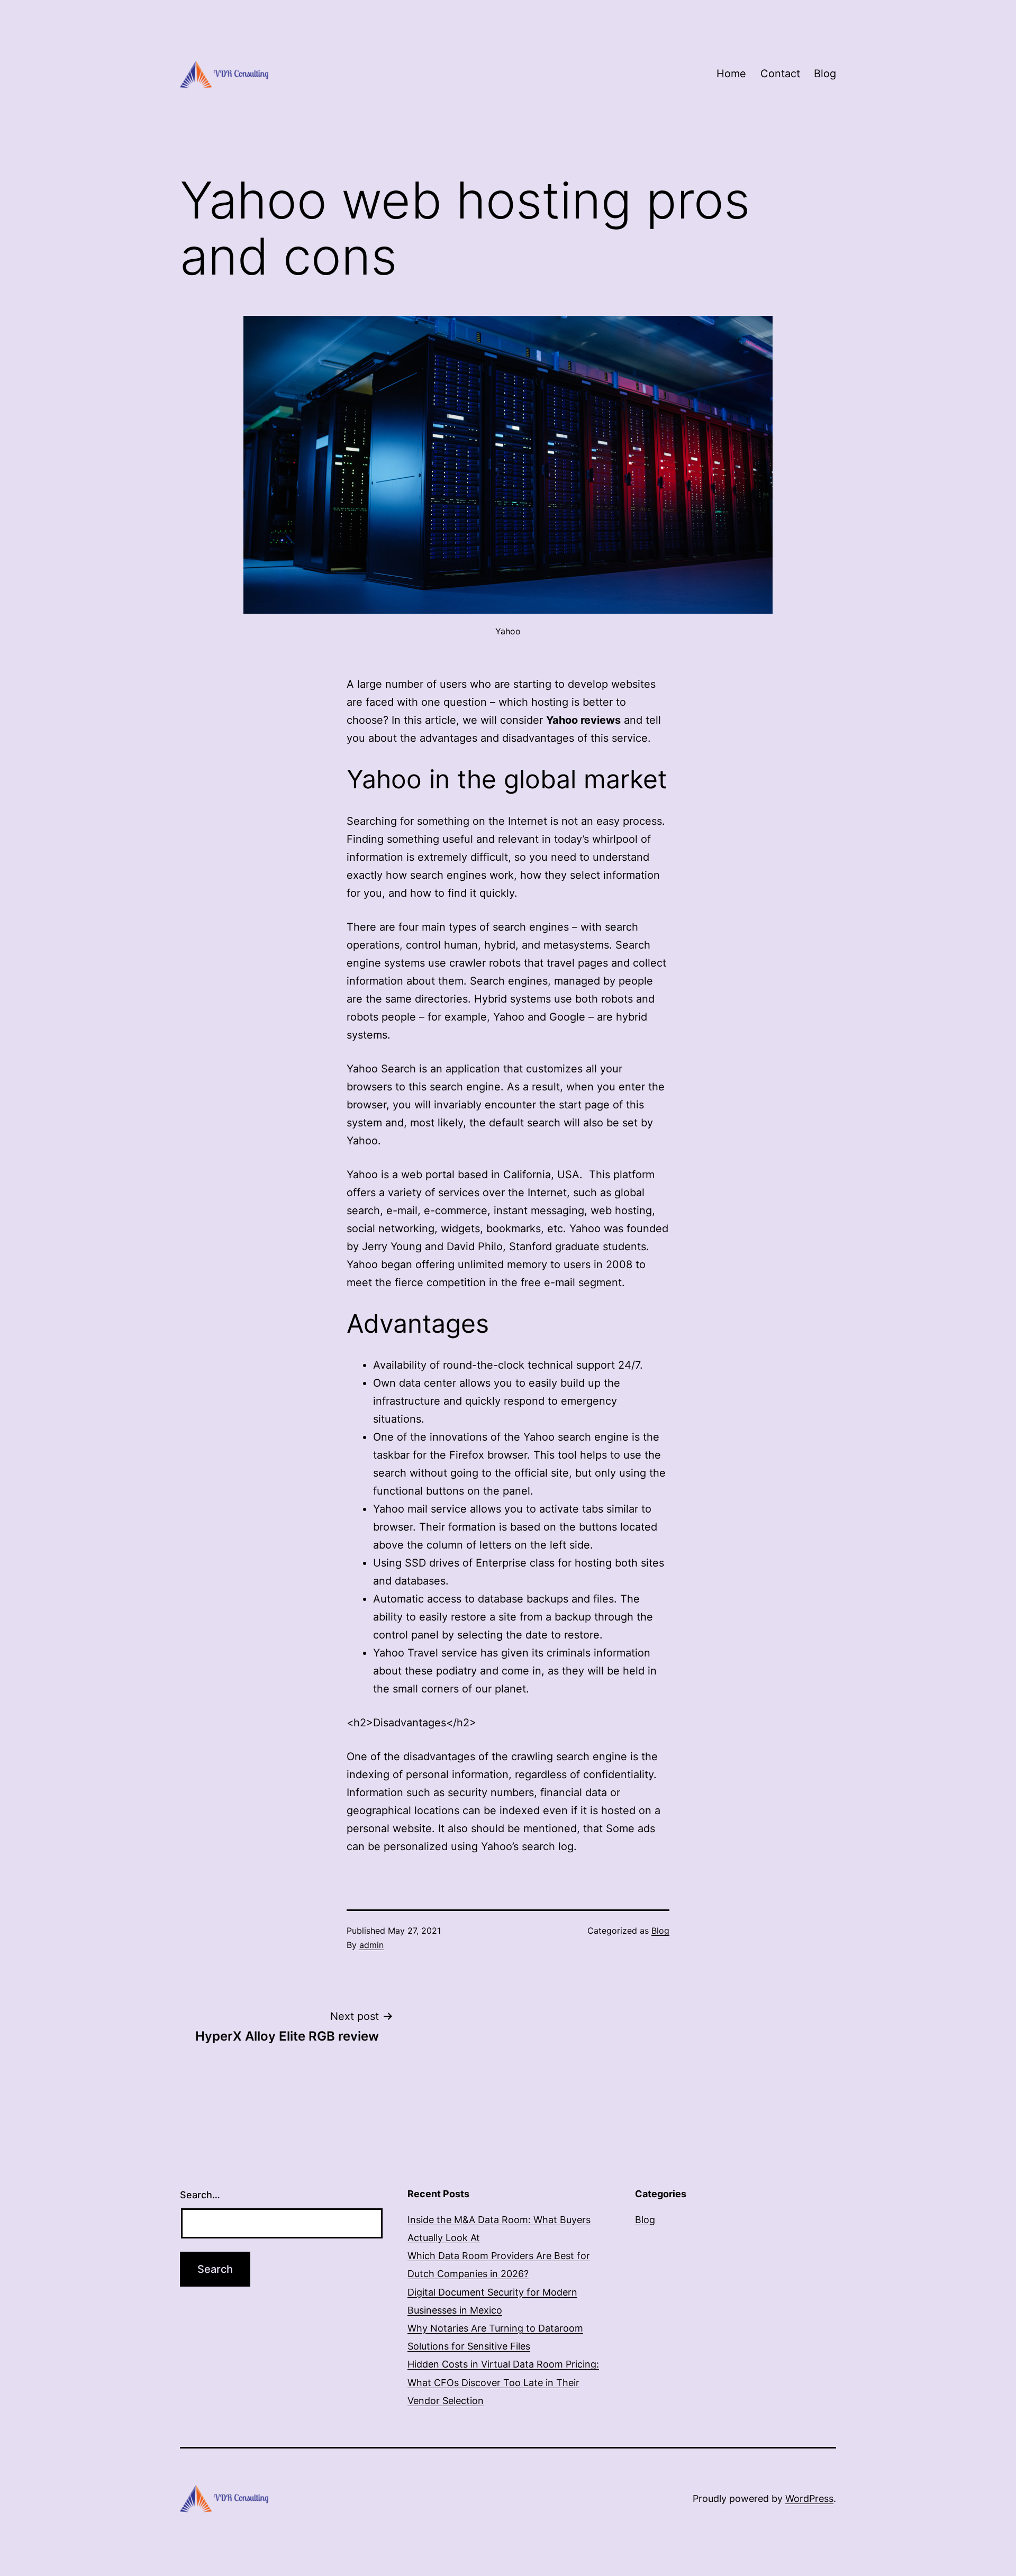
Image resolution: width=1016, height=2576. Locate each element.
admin (371, 1945)
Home (731, 74)
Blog (825, 74)
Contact (780, 74)
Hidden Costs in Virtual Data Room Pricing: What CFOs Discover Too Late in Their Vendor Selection (503, 2382)
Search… (200, 2195)
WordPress (809, 2498)
